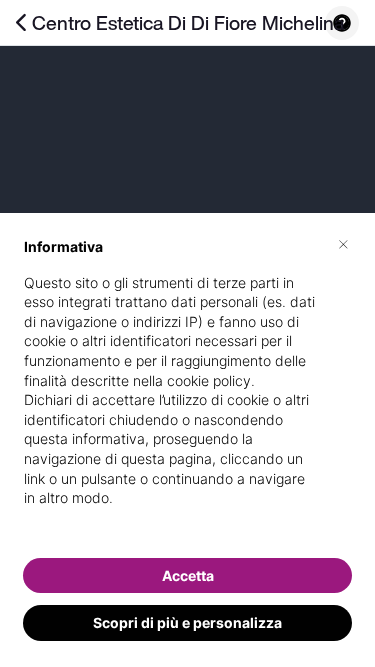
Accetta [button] (188, 575)
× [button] (343, 243)
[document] (187, 388)
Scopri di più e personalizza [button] (187, 622)
